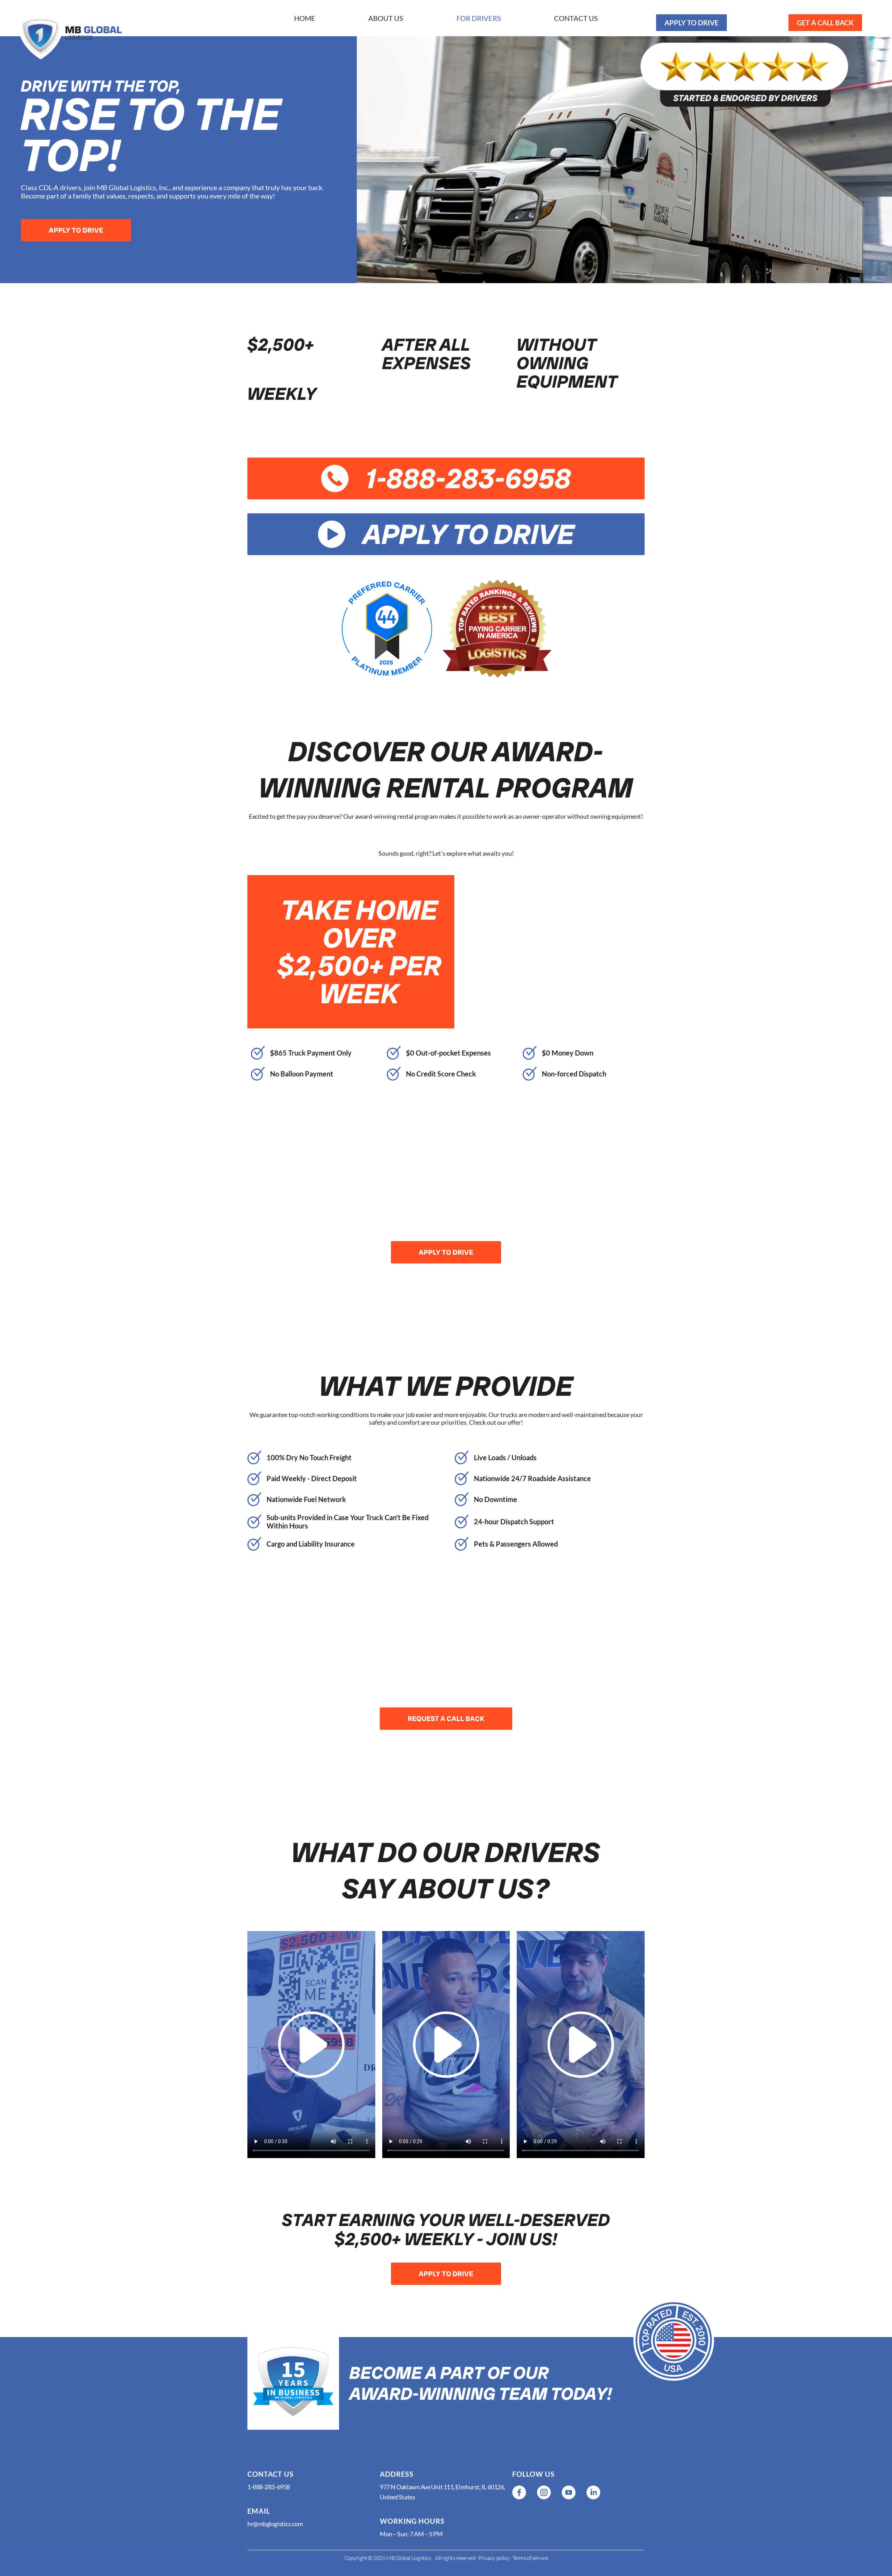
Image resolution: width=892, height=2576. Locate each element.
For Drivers (479, 18)
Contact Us (576, 18)
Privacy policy (494, 2558)
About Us (386, 18)
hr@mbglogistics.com (275, 2524)
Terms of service (530, 2558)
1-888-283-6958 (269, 2487)
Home (305, 18)
